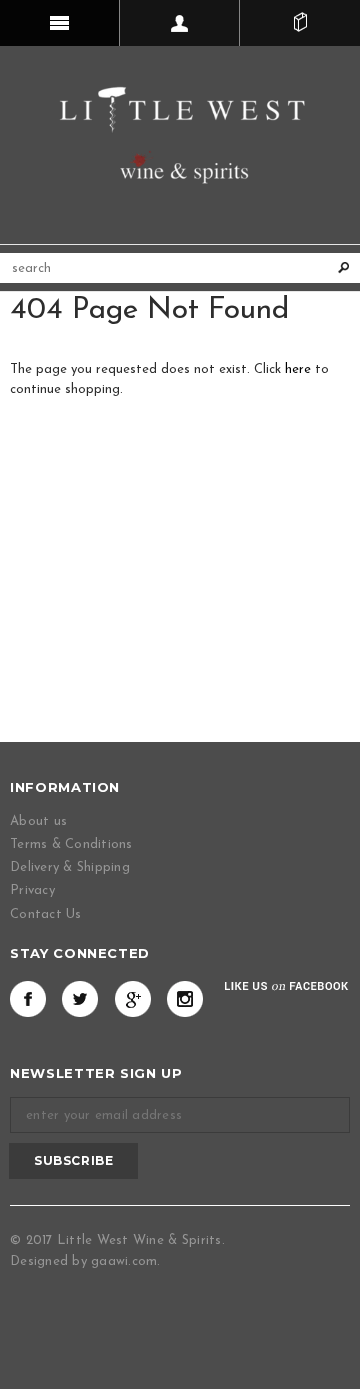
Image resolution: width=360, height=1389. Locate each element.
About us (38, 821)
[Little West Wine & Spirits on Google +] (133, 999)
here (298, 369)
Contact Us (46, 914)
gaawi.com (124, 1261)
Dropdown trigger (180, 23)
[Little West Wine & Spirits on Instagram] (185, 999)
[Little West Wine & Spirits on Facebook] (28, 999)
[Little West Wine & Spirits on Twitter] (80, 999)
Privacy (32, 890)
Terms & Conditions (71, 844)
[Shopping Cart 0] (300, 23)
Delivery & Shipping (70, 867)
